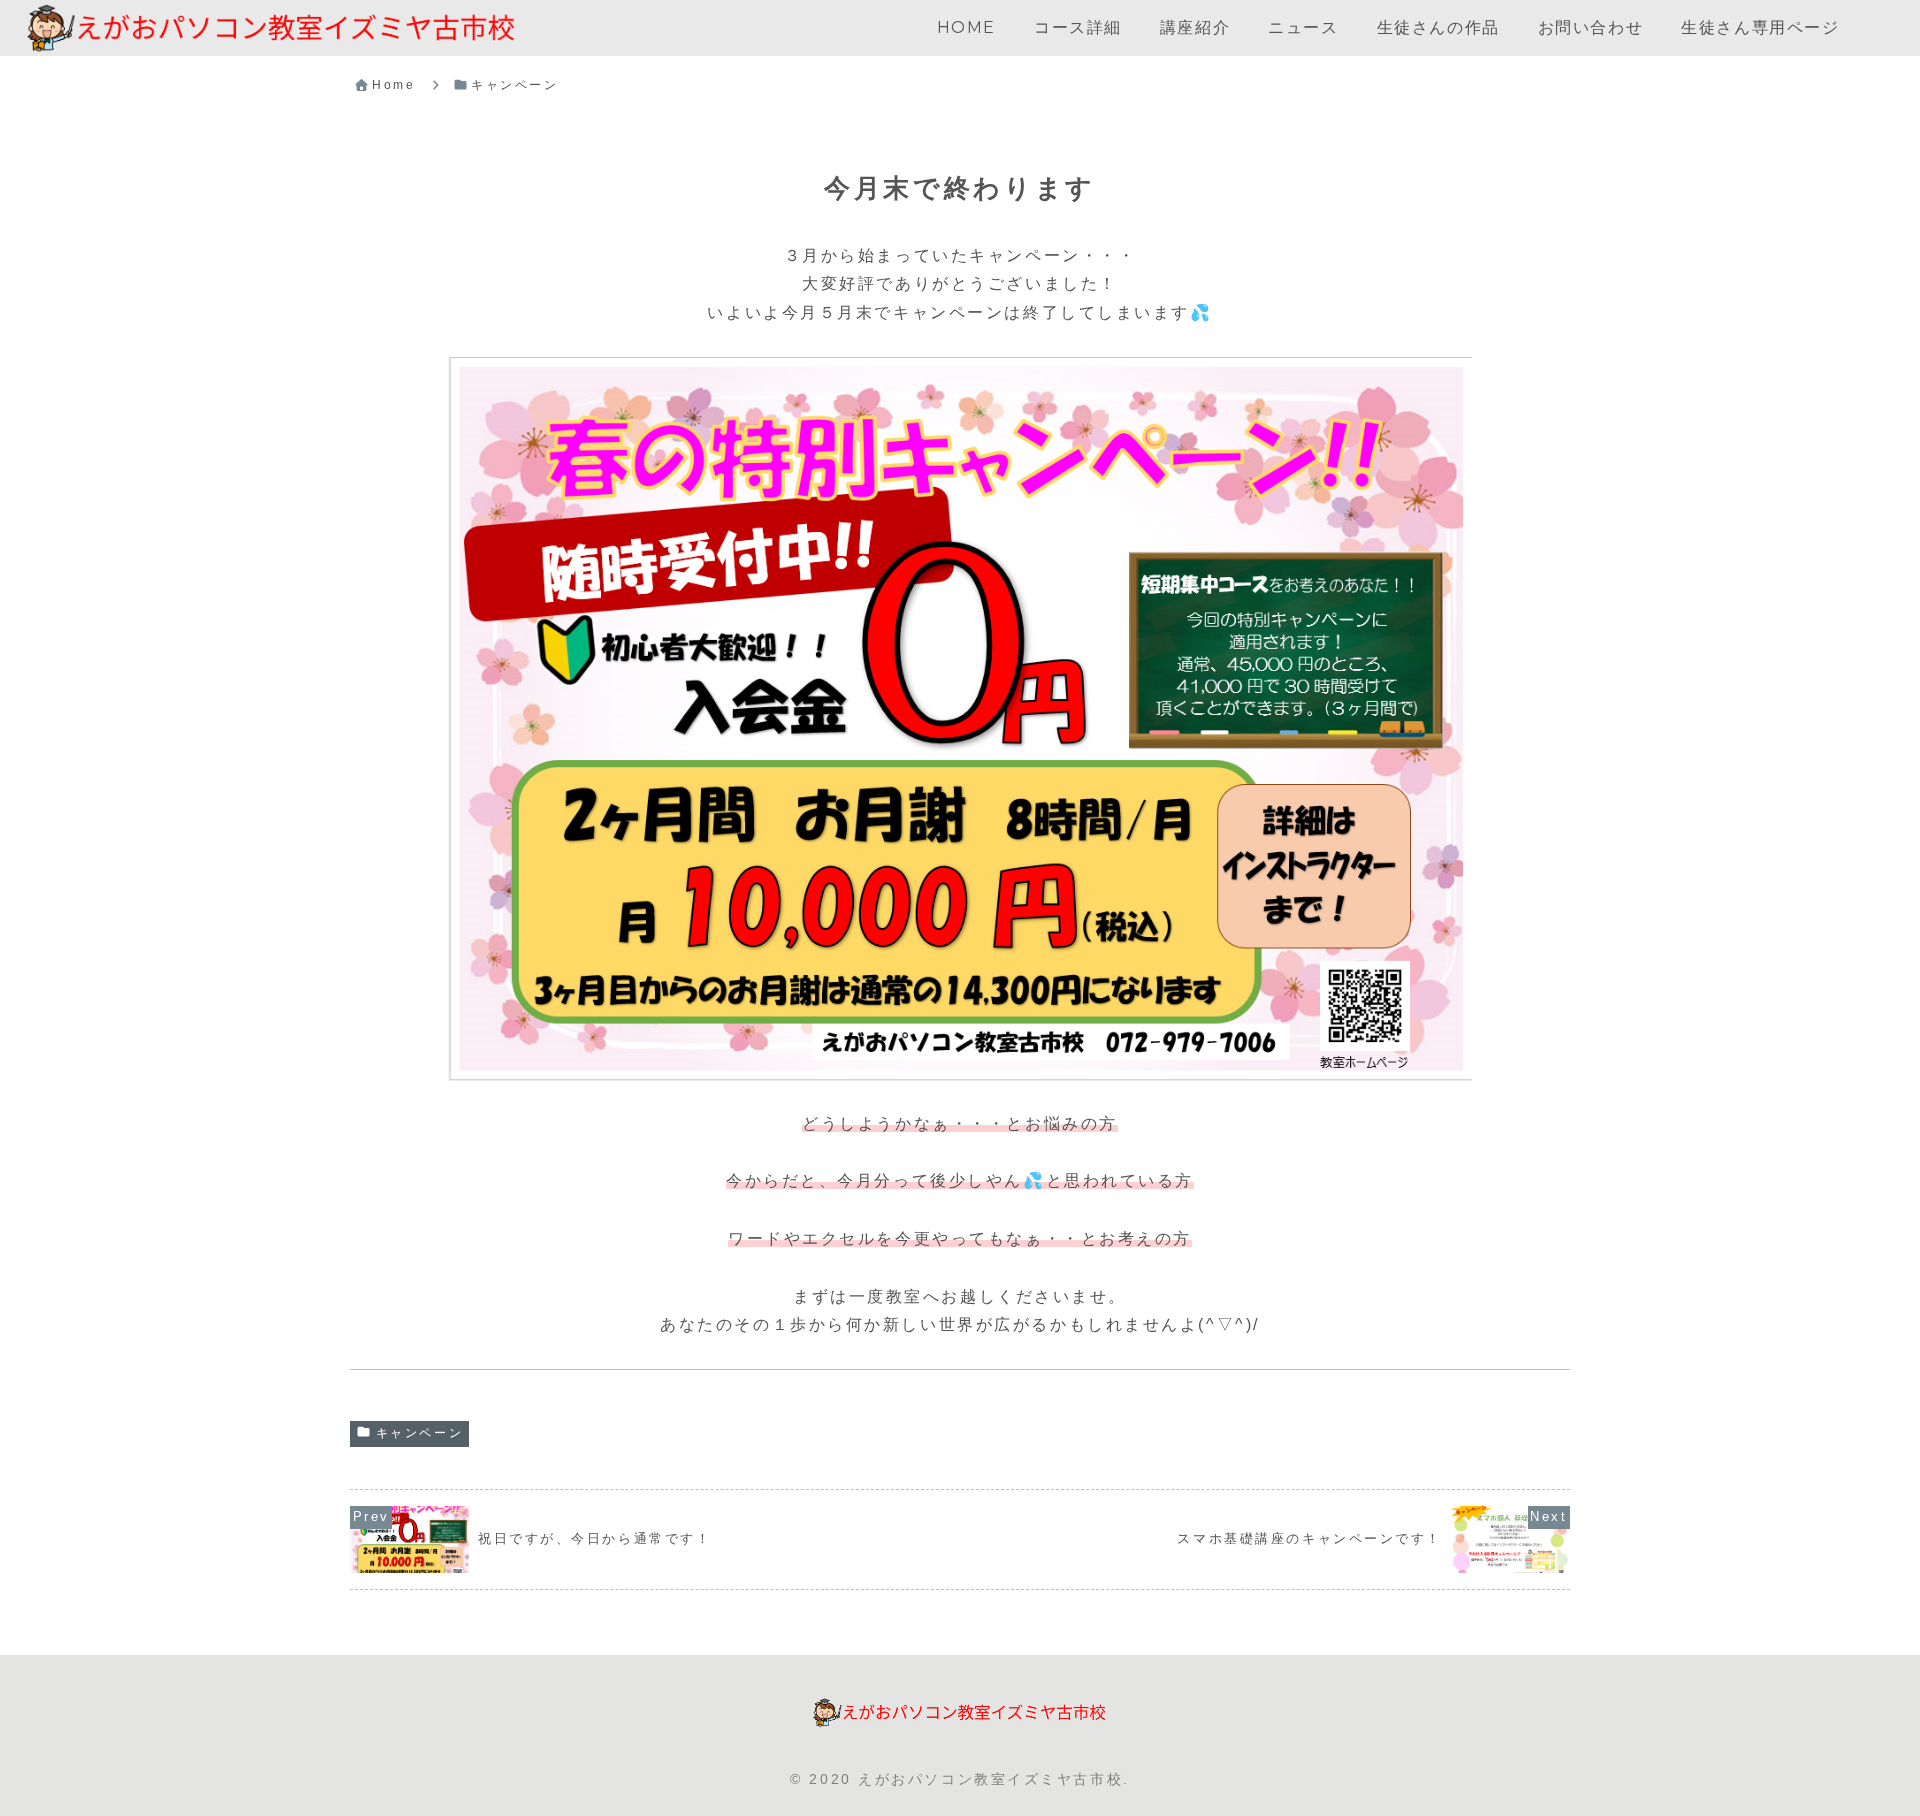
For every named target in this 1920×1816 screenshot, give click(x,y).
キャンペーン (419, 1433)
